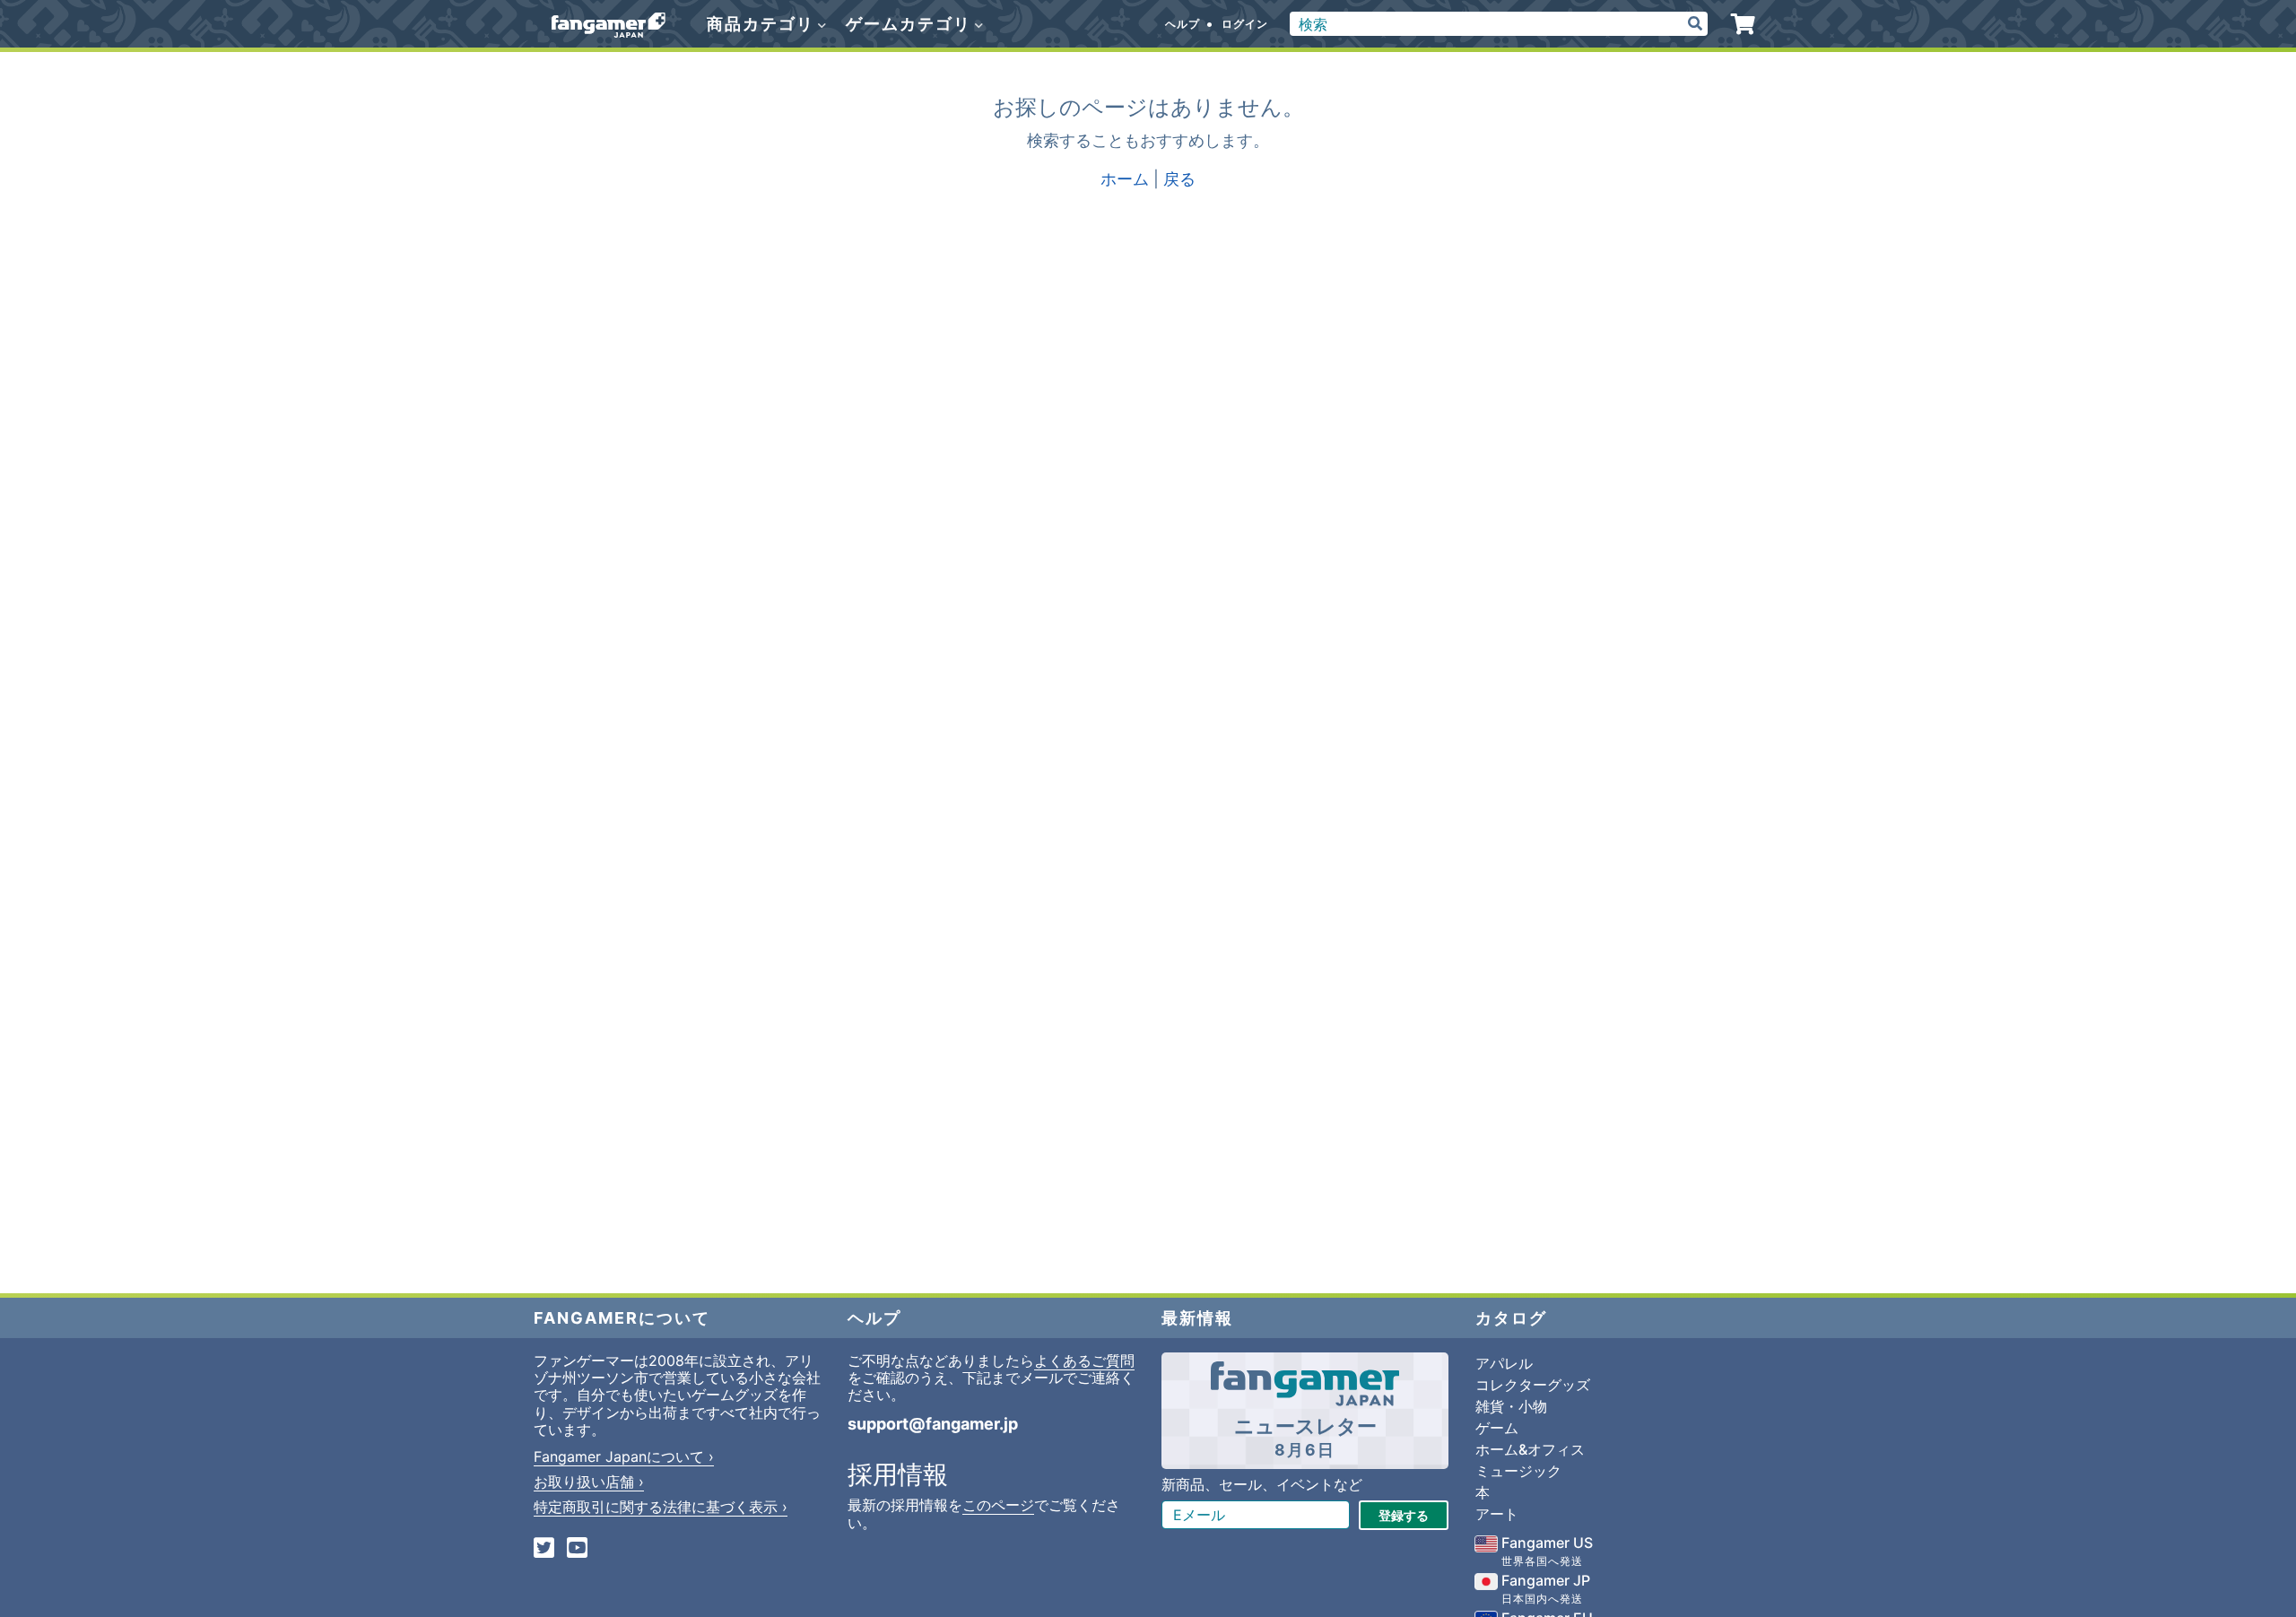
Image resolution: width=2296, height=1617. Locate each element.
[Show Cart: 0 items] (1743, 24)
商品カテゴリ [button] (763, 24)
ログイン (1245, 24)
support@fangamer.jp (933, 1424)
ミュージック (1518, 1471)
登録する (1404, 1515)
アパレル (1504, 1363)
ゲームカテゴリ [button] (911, 24)
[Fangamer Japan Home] (609, 24)
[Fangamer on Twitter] (544, 1549)
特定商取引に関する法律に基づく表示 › (661, 1507)
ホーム (1125, 179)
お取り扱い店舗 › (589, 1482)
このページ (998, 1505)
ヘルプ (1183, 24)
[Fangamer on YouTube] (577, 1549)
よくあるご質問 (1084, 1361)
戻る (1179, 179)
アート (1497, 1514)
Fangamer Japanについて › (624, 1456)
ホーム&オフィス (1530, 1449)
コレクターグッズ (1533, 1385)
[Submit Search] (1695, 24)
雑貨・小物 (1511, 1406)
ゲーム (1497, 1428)
